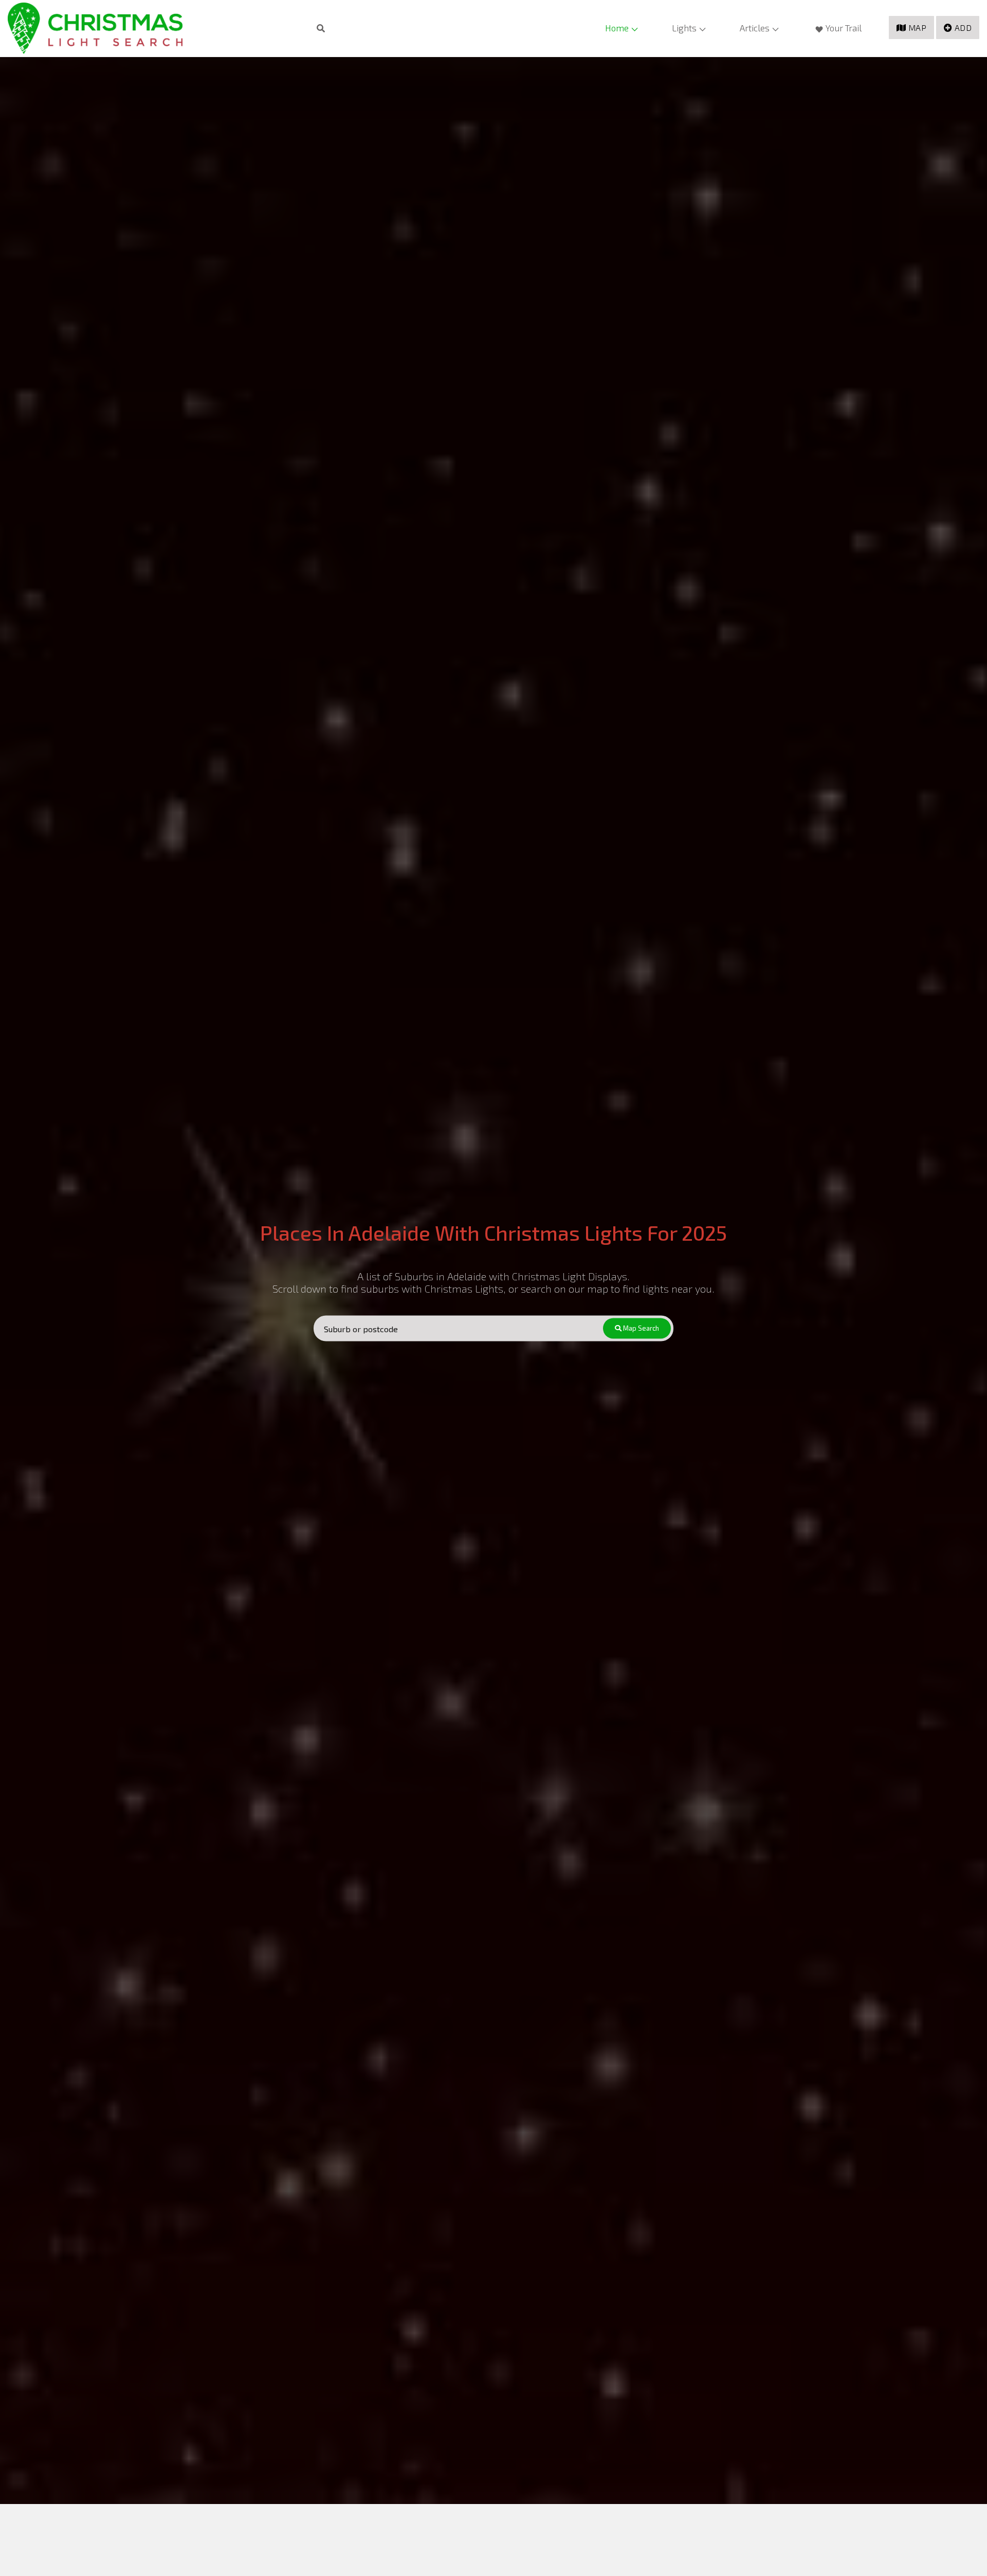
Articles (755, 28)
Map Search (640, 1328)
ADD (963, 28)
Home (617, 28)
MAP (918, 28)
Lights (684, 28)
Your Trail (844, 28)
